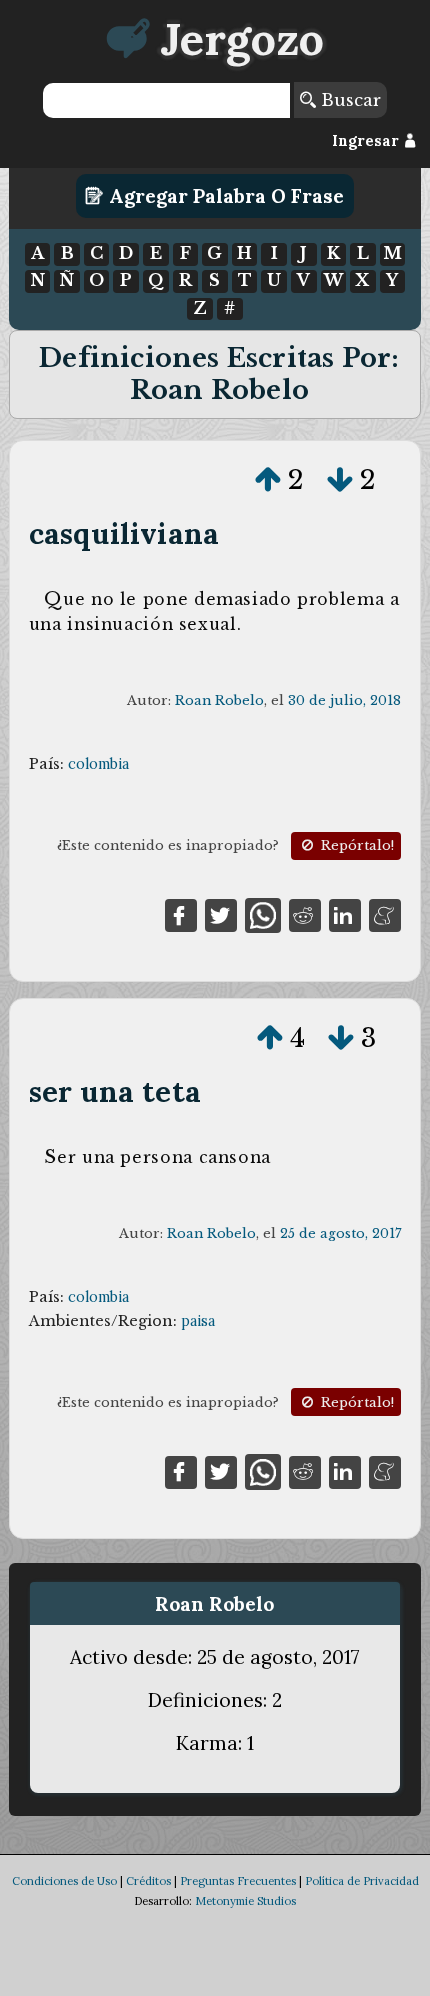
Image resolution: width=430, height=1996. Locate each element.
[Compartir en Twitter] (221, 914)
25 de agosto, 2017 (340, 1233)
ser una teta (115, 1091)
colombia (98, 764)
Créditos (148, 1881)
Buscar (348, 100)
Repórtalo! (355, 845)
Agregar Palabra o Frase (224, 196)
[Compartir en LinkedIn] (345, 914)
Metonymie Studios (245, 1901)
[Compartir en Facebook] (181, 914)
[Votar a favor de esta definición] (268, 480)
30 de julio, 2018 (344, 700)
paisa (198, 1321)
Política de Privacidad (362, 1881)
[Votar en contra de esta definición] (340, 480)
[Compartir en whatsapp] (262, 914)
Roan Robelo (219, 700)
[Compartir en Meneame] (385, 914)
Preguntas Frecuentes (238, 1881)
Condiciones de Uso (64, 1881)
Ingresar (367, 141)
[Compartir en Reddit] (305, 914)
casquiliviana (124, 533)
